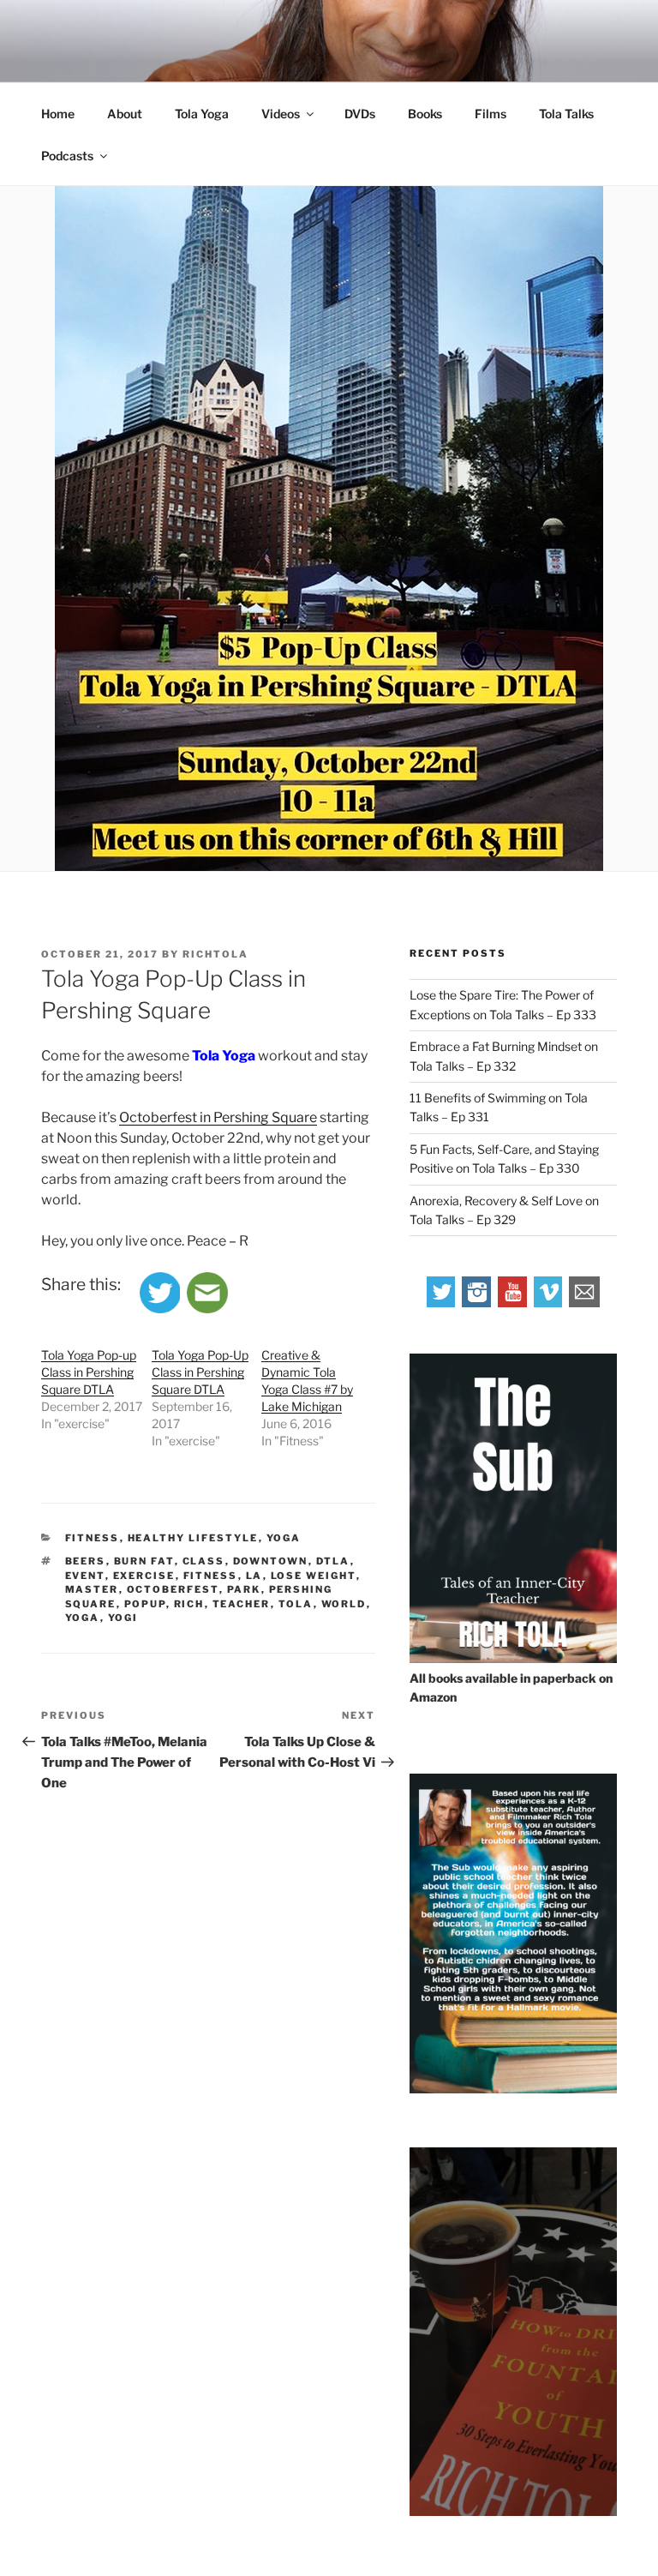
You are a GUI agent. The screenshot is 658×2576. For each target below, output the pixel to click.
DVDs (360, 114)
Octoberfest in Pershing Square (218, 1117)
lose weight (314, 1576)
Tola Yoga (202, 114)
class (204, 1561)
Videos (281, 114)
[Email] (584, 1303)
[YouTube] (513, 1303)
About (125, 114)
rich (189, 1604)
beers (86, 1561)
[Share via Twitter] (160, 1309)
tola (296, 1604)
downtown (271, 1561)
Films (491, 114)
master (92, 1589)
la (254, 1576)
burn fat (144, 1561)
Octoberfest (173, 1589)
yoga (83, 1618)
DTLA (333, 1561)
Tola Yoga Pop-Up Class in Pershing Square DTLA (200, 1372)
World (344, 1604)
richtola (215, 954)
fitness (211, 1576)
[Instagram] (477, 1303)
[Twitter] (442, 1303)
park (244, 1589)
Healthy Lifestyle (193, 1538)
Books (425, 114)
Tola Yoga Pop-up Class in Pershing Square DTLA (89, 1372)
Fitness (93, 1538)
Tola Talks (566, 114)
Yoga (284, 1538)
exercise (144, 1576)
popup (145, 1604)
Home (58, 114)
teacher (242, 1604)
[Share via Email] (207, 1309)
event (85, 1576)
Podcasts (67, 156)
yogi (123, 1618)
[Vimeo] (549, 1303)
